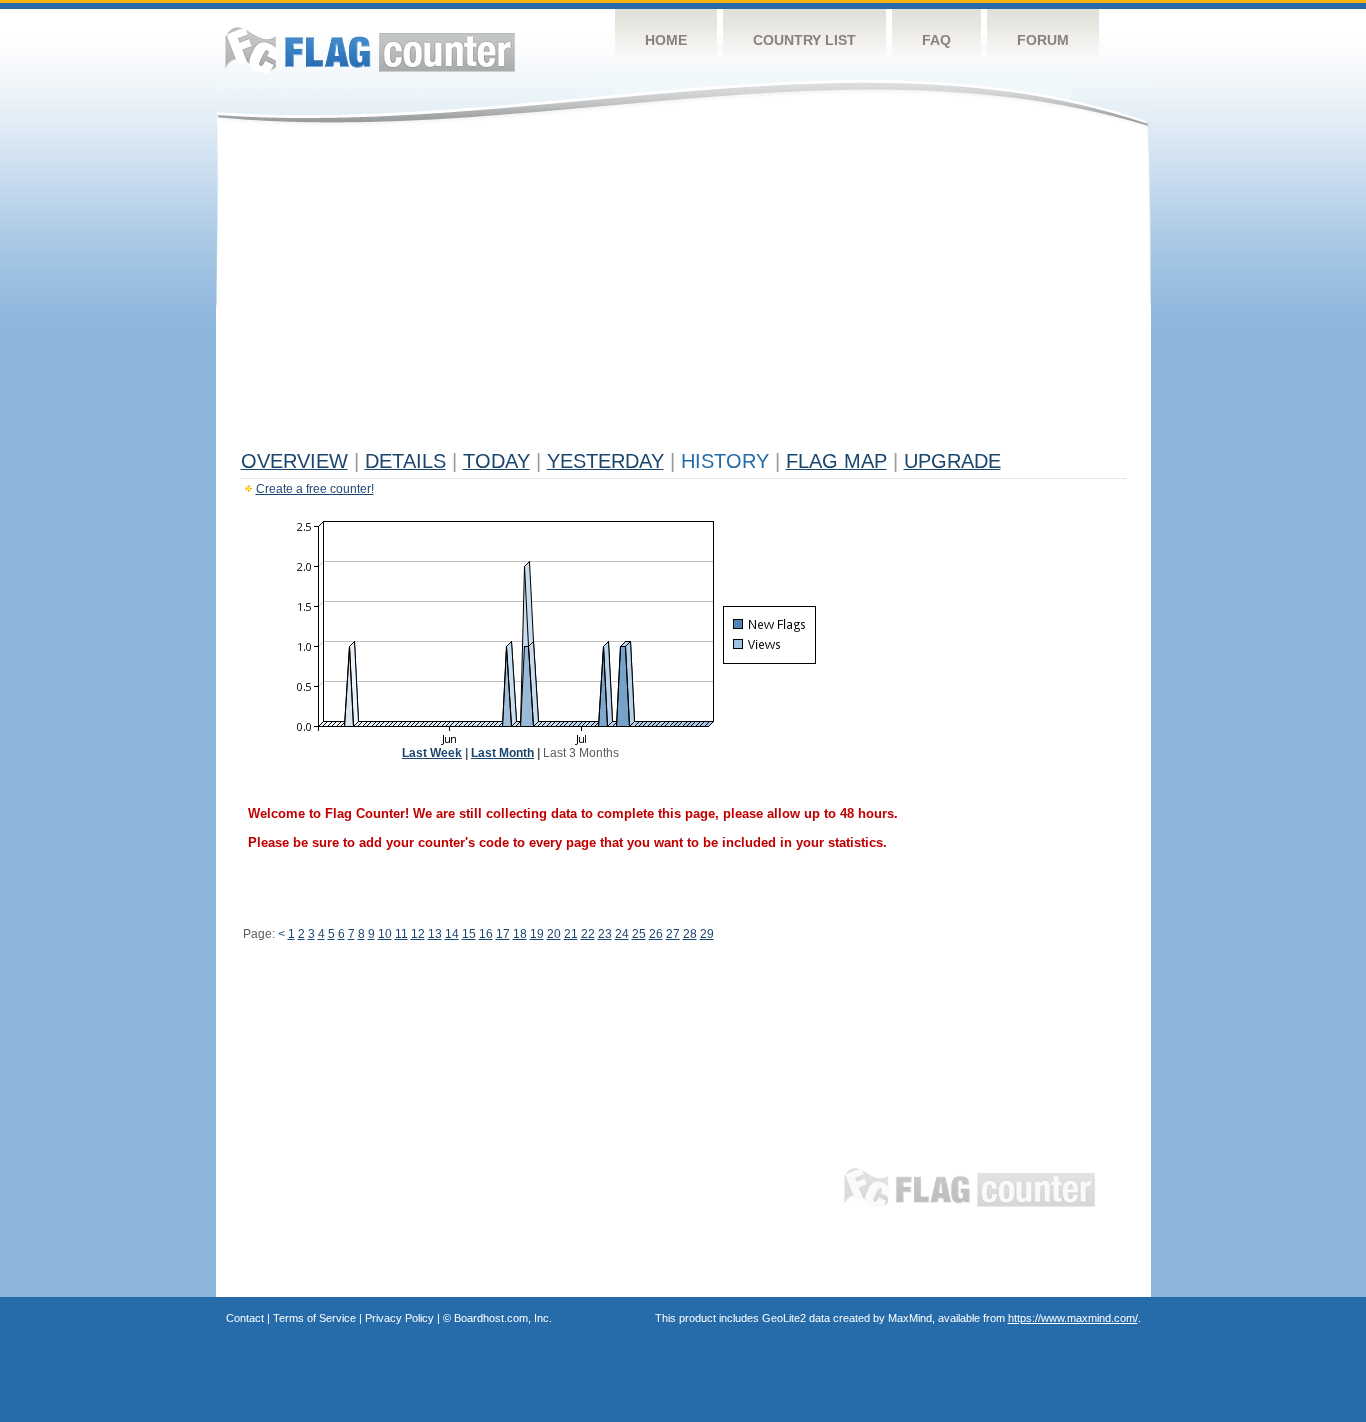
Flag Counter (370, 49)
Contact (245, 1318)
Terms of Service (314, 1318)
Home (666, 40)
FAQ (936, 40)
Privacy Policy (399, 1318)
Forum (1043, 40)
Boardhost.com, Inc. (503, 1318)
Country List (804, 40)
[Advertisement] (683, 292)
